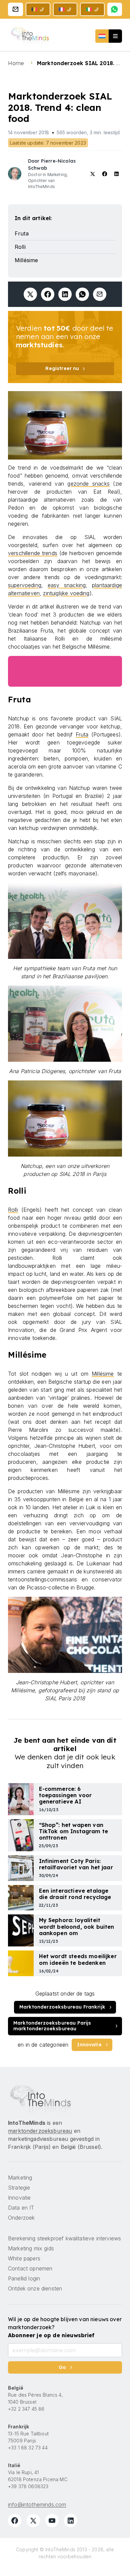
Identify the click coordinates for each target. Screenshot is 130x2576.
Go (62, 2367)
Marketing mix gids (31, 2248)
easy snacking (67, 585)
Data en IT (21, 2208)
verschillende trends (33, 553)
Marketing (20, 2178)
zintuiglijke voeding (66, 593)
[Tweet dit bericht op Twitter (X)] (30, 294)
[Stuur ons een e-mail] (15, 9)
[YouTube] (52, 2521)
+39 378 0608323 (28, 2486)
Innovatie (89, 2045)
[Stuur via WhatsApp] (82, 294)
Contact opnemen (30, 2268)
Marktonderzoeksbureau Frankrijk (62, 2007)
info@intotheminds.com (37, 2505)
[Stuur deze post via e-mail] (100, 294)
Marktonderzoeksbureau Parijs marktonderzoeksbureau (52, 2026)
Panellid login (24, 2278)
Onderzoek (21, 2218)
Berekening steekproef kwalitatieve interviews (64, 2238)
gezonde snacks (88, 484)
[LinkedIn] (71, 2521)
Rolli (13, 1210)
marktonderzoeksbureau (40, 2131)
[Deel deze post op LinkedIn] (65, 294)
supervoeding (25, 585)
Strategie (19, 2188)
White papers (24, 2258)
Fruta (82, 734)
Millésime (103, 1374)
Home (17, 63)
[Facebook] (15, 2521)
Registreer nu (62, 368)
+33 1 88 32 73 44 (28, 2448)
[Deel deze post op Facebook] (48, 294)
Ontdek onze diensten (35, 2288)
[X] (33, 2521)
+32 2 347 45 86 (26, 2409)
